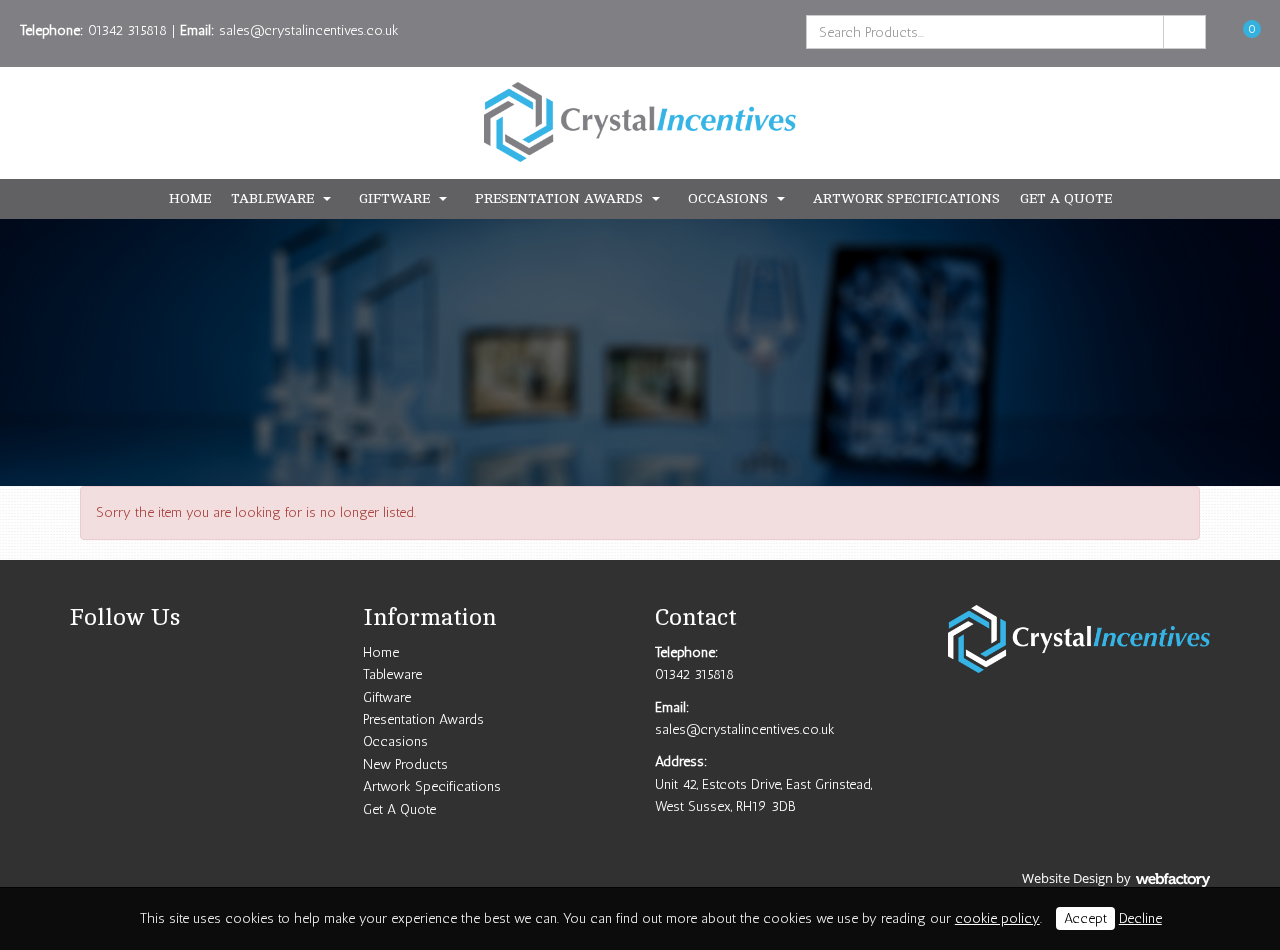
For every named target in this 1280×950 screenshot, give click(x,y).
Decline (1140, 918)
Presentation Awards (559, 198)
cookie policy (997, 918)
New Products (405, 764)
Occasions (728, 198)
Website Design (1067, 878)
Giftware (394, 198)
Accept (1085, 918)
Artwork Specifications (906, 198)
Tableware (272, 198)
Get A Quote (1066, 198)
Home (190, 198)
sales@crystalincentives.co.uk (309, 30)
